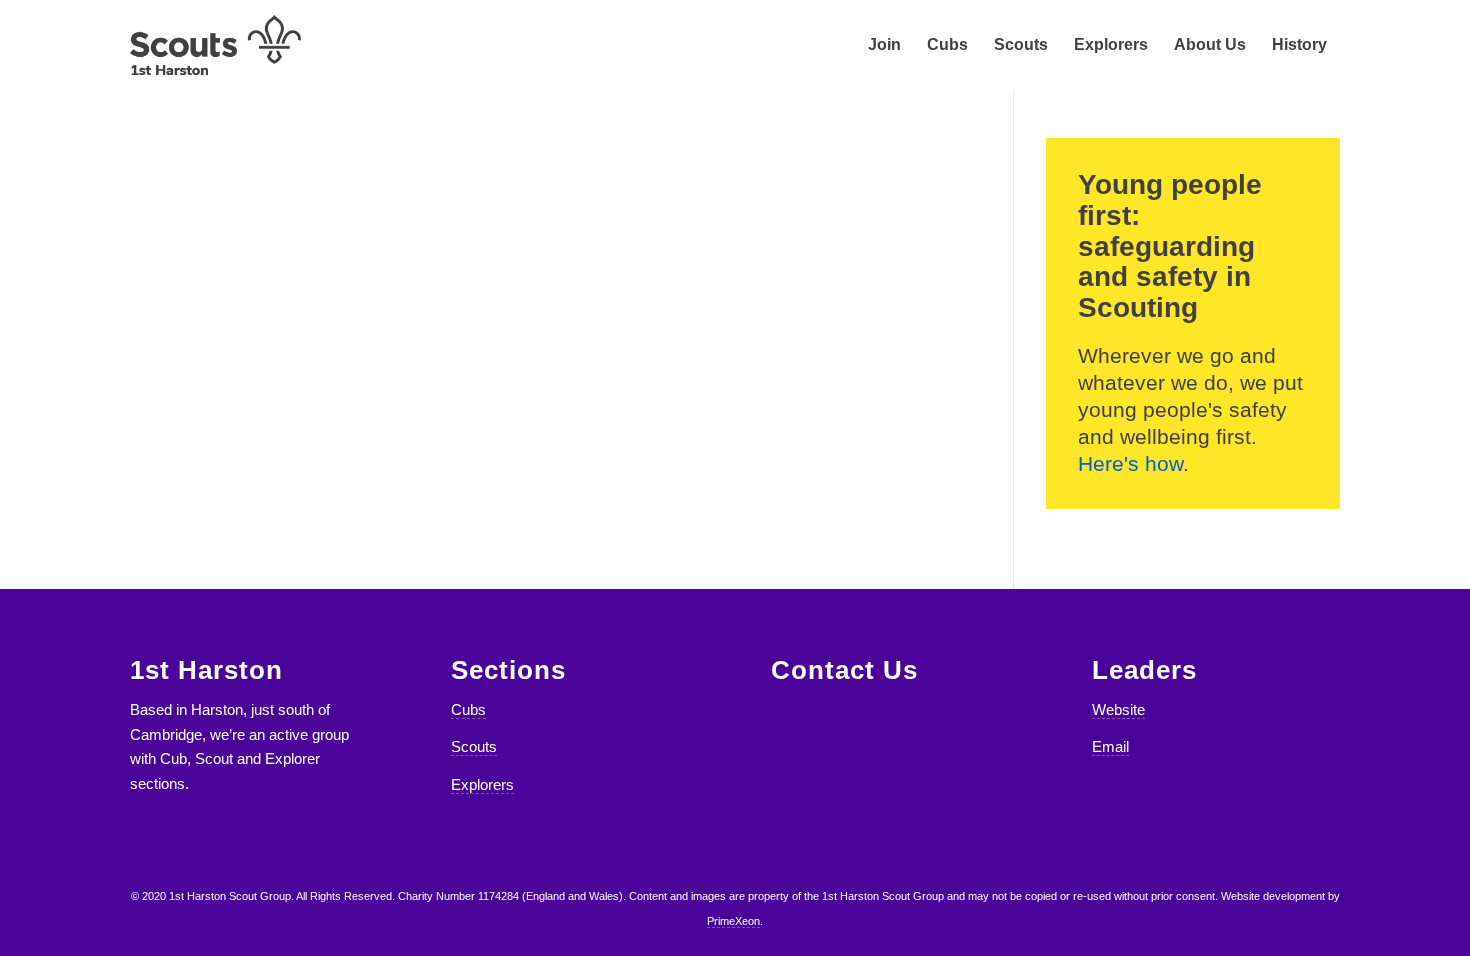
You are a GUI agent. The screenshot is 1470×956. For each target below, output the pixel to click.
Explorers (482, 784)
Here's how (1130, 463)
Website (1118, 709)
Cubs (468, 709)
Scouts (474, 746)
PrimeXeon (733, 921)
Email (1110, 746)
